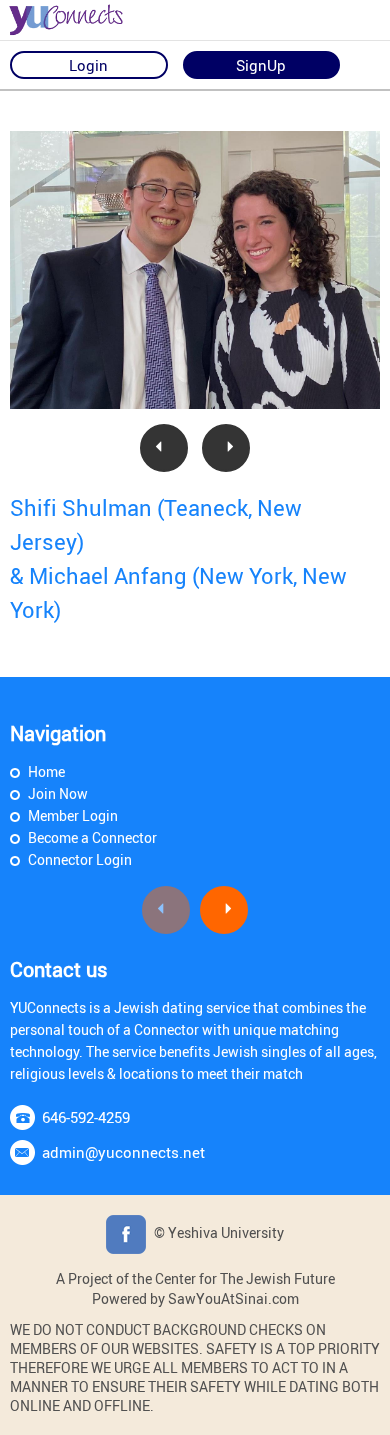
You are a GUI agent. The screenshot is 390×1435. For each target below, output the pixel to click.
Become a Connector (92, 837)
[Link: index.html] (85, 20)
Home (46, 771)
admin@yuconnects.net (123, 1152)
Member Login (73, 815)
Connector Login (80, 859)
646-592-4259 (86, 1117)
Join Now (58, 793)
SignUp (261, 65)
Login (88, 65)
